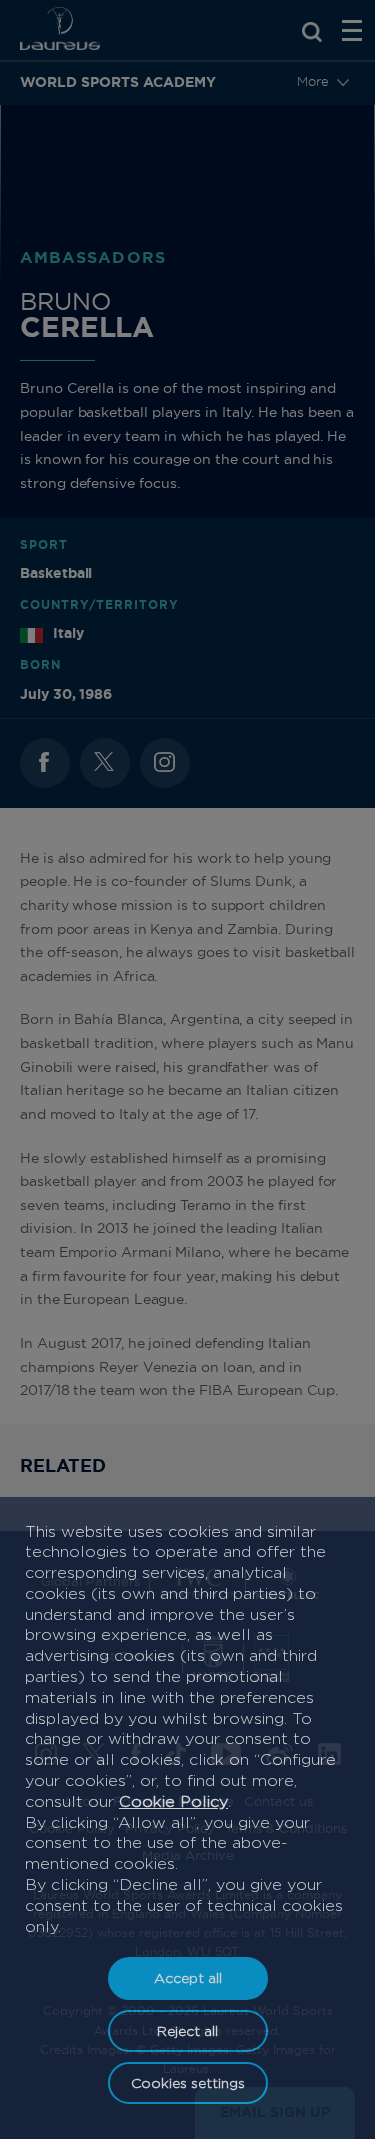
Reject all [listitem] (187, 2030)
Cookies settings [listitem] (188, 2082)
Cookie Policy (173, 1801)
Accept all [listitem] (188, 1977)
